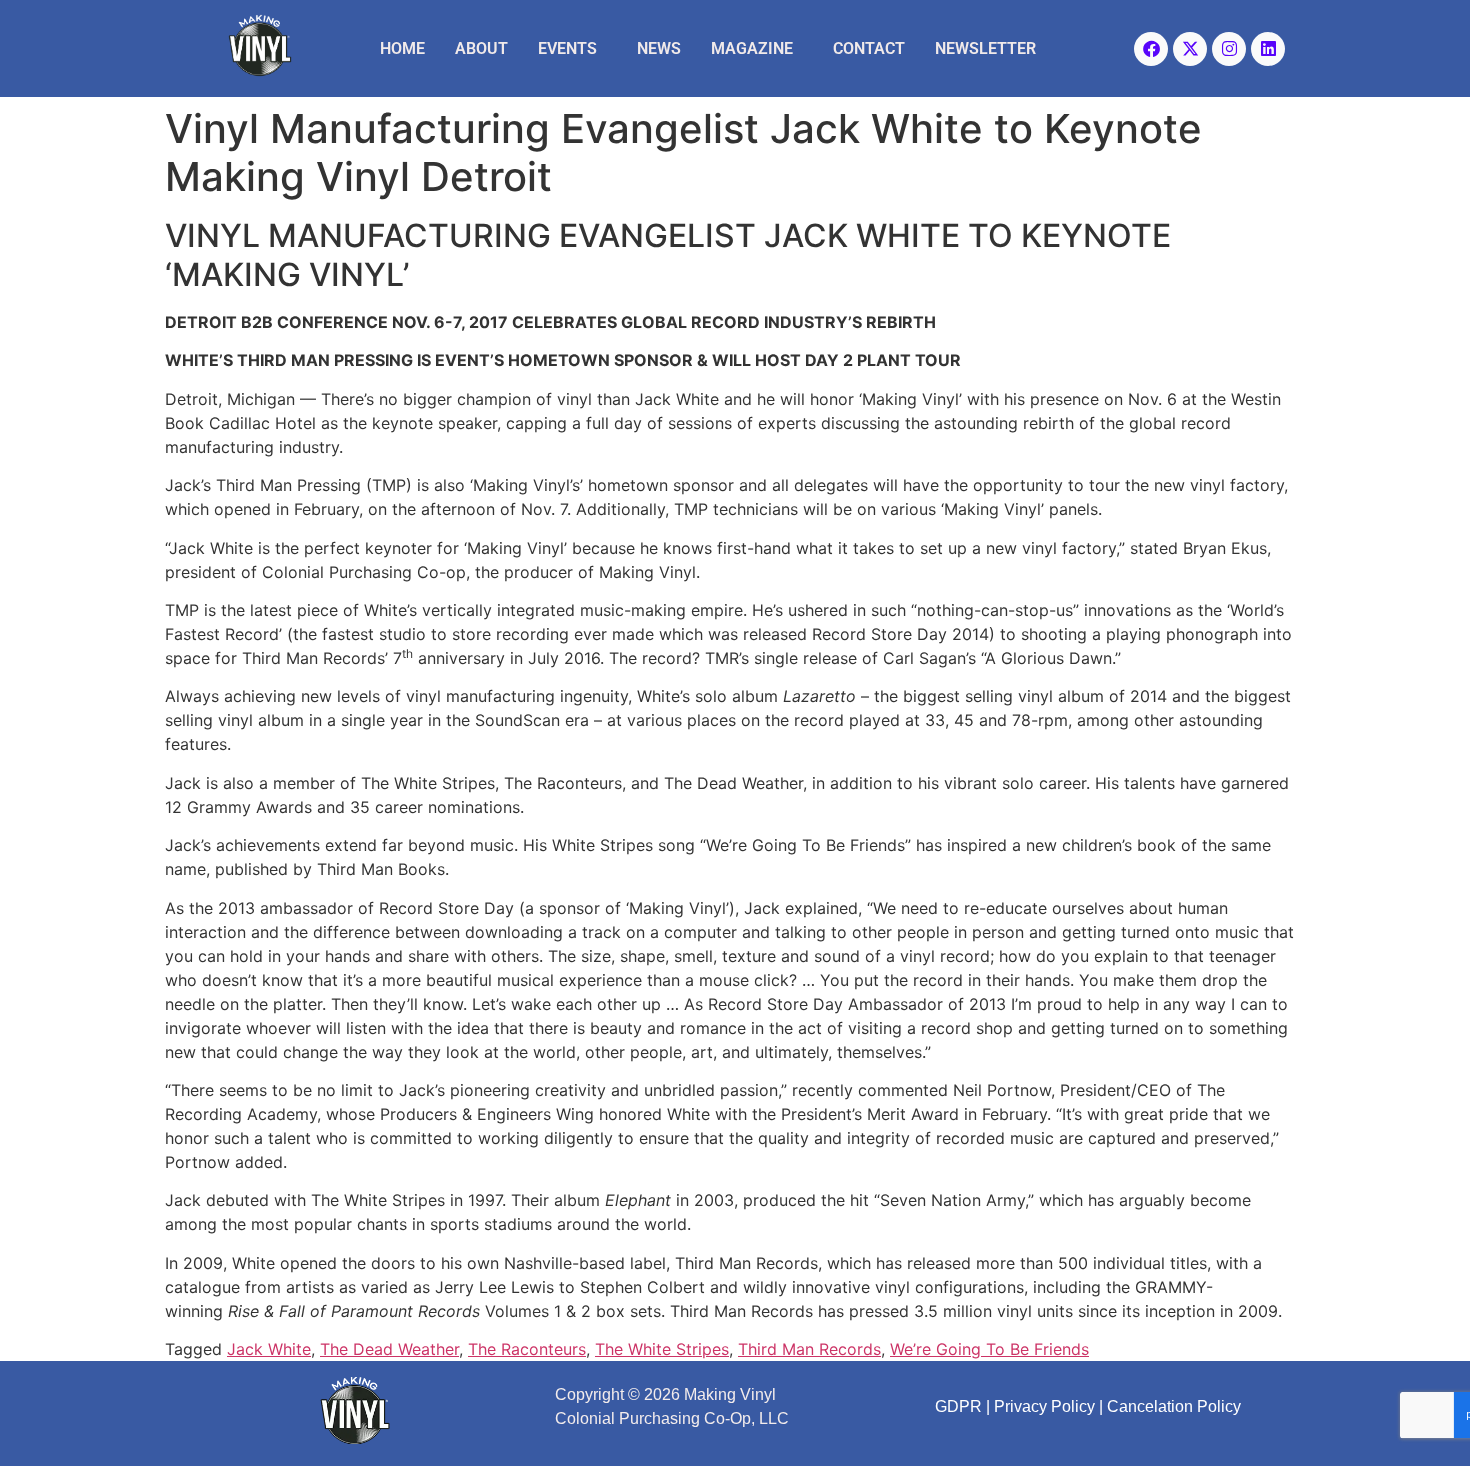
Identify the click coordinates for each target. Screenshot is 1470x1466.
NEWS (659, 48)
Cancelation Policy (1174, 1406)
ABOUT (481, 48)
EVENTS (567, 48)
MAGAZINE (752, 48)
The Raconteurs (527, 1349)
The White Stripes (662, 1349)
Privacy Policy (1044, 1406)
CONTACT (869, 48)
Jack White (269, 1349)
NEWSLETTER (985, 48)
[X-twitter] (1190, 49)
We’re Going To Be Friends (989, 1349)
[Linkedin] (1268, 49)
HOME (402, 48)
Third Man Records (809, 1349)
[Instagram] (1229, 49)
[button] (572, 49)
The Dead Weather (389, 1349)
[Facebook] (1151, 49)
